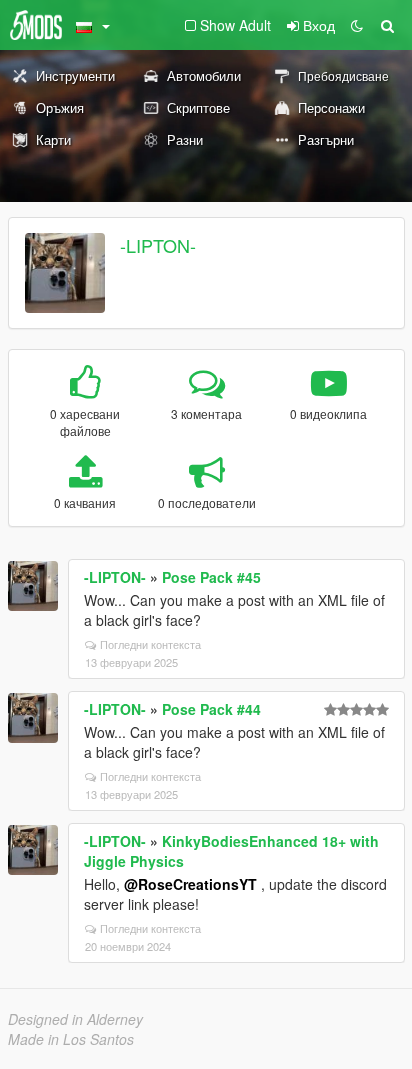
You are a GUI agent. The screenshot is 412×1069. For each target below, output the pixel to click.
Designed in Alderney (75, 1019)
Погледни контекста (150, 644)
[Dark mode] (357, 25)
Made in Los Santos (71, 1039)
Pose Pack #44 (211, 709)
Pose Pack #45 (211, 577)
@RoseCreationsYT (190, 884)
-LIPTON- (158, 245)
